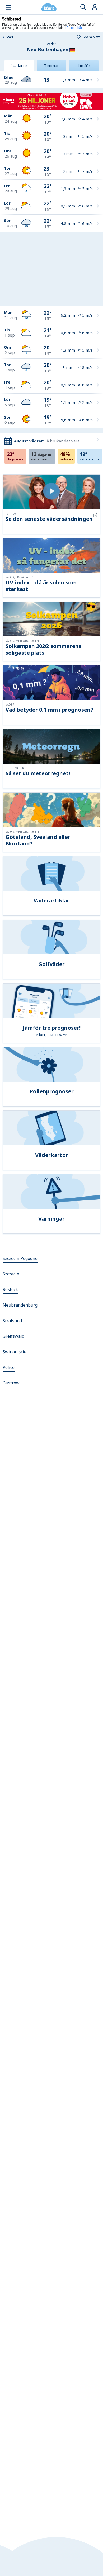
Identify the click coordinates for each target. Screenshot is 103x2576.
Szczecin (11, 1274)
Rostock (10, 1289)
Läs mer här (74, 27)
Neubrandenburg (20, 1305)
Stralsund (12, 1321)
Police (9, 1367)
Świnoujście (15, 1352)
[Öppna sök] (83, 7)
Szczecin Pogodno (20, 1258)
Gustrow (11, 1383)
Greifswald (13, 1336)
